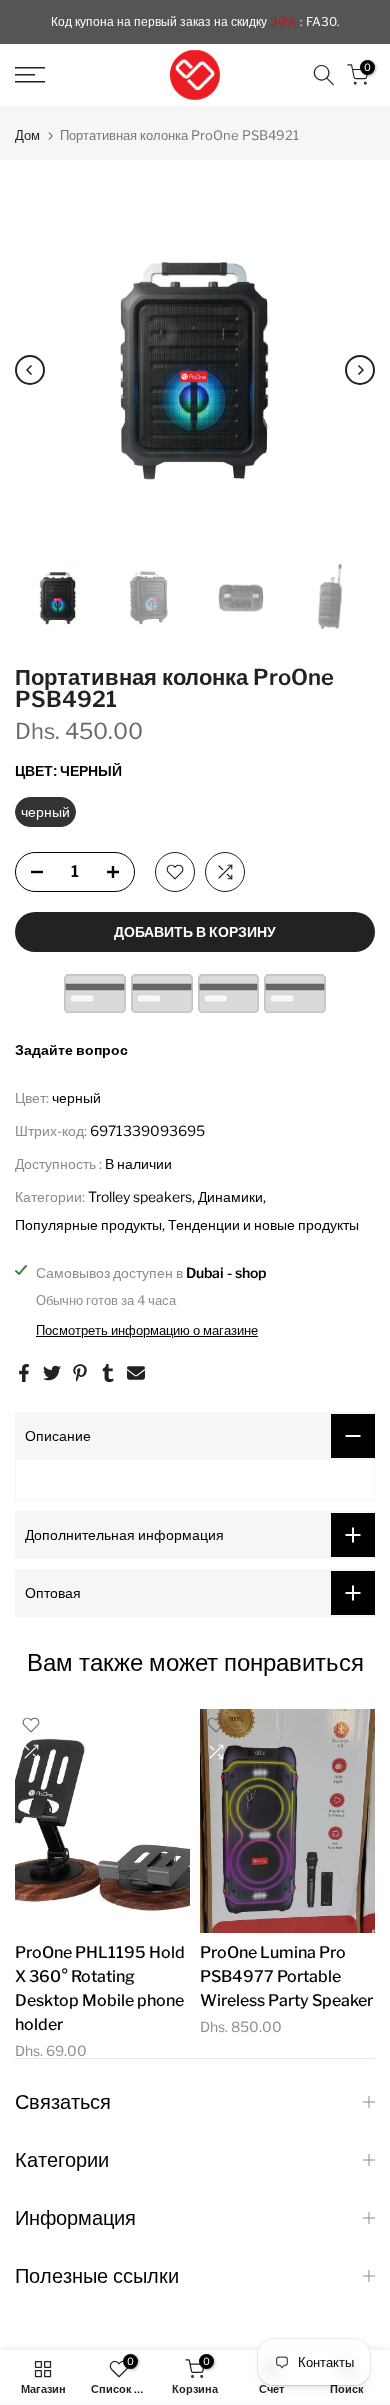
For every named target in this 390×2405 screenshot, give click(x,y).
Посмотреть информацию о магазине (147, 1330)
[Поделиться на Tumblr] (108, 1373)
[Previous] (30, 370)
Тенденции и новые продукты (263, 1224)
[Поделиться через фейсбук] (24, 1373)
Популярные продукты (88, 1224)
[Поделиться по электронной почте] (136, 1373)
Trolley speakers (140, 1196)
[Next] (360, 370)
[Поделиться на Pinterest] (80, 1373)
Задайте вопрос (71, 1049)
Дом (27, 135)
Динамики (230, 1196)
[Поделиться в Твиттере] (52, 1373)
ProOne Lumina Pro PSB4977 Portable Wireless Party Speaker (286, 1975)
